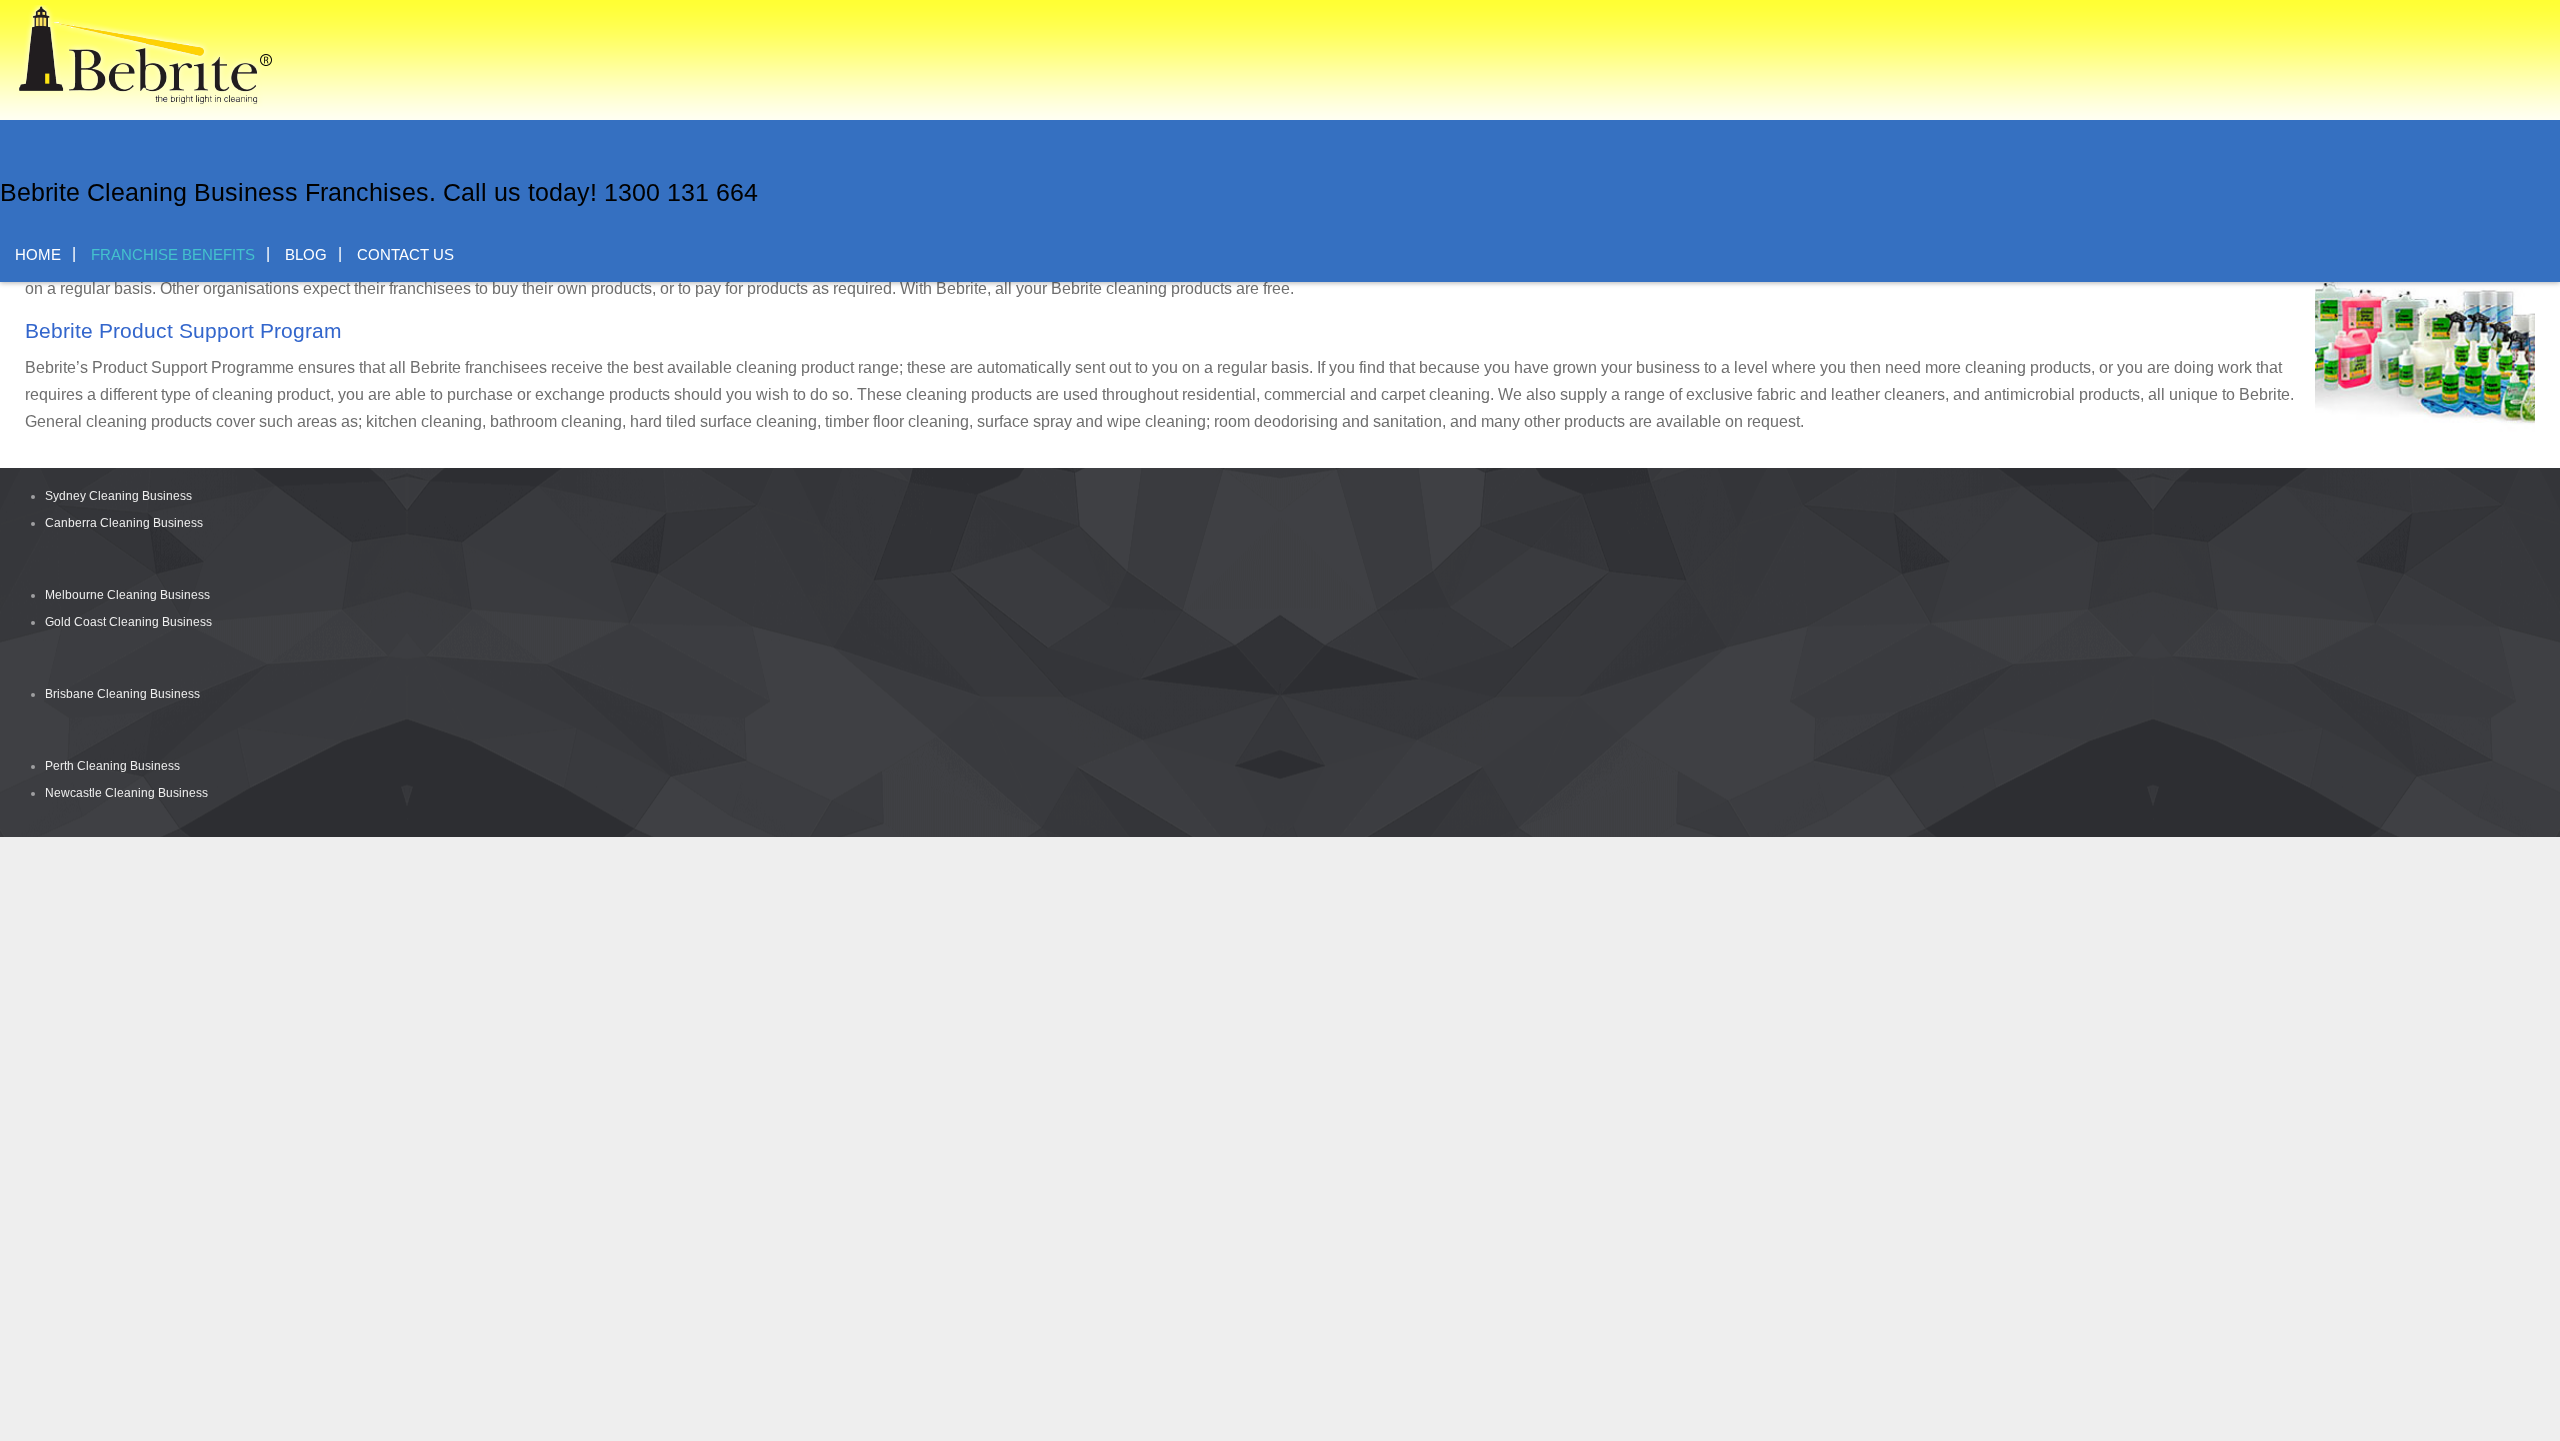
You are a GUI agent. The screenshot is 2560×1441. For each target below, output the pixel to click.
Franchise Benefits (173, 254)
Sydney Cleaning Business (118, 496)
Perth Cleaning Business (112, 766)
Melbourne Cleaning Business (127, 595)
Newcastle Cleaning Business (126, 793)
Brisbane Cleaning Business (122, 694)
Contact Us (405, 254)
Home (38, 254)
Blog (306, 254)
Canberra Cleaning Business (124, 523)
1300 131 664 (681, 192)
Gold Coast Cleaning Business (128, 622)
